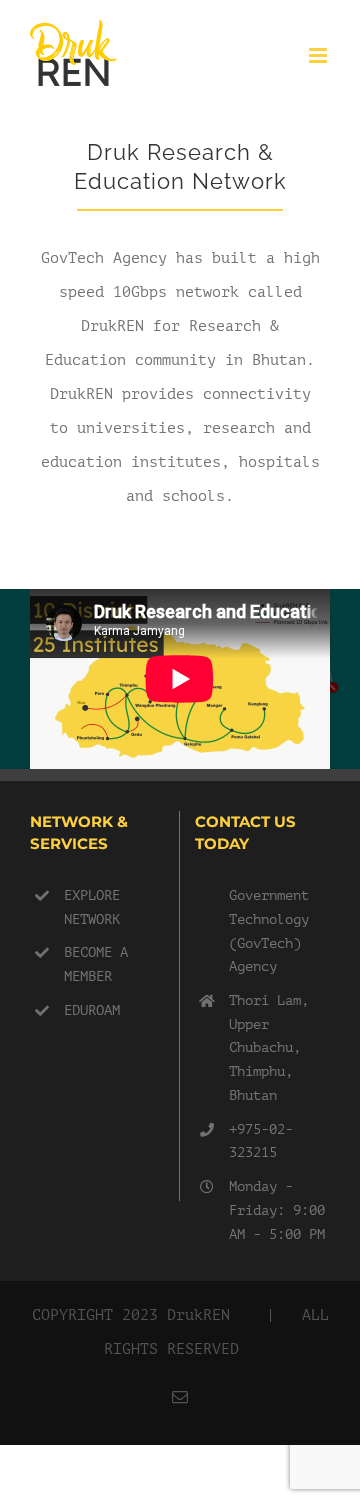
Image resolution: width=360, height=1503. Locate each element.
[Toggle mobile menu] (319, 55)
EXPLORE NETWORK (92, 907)
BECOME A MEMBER (96, 964)
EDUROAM (92, 1010)
